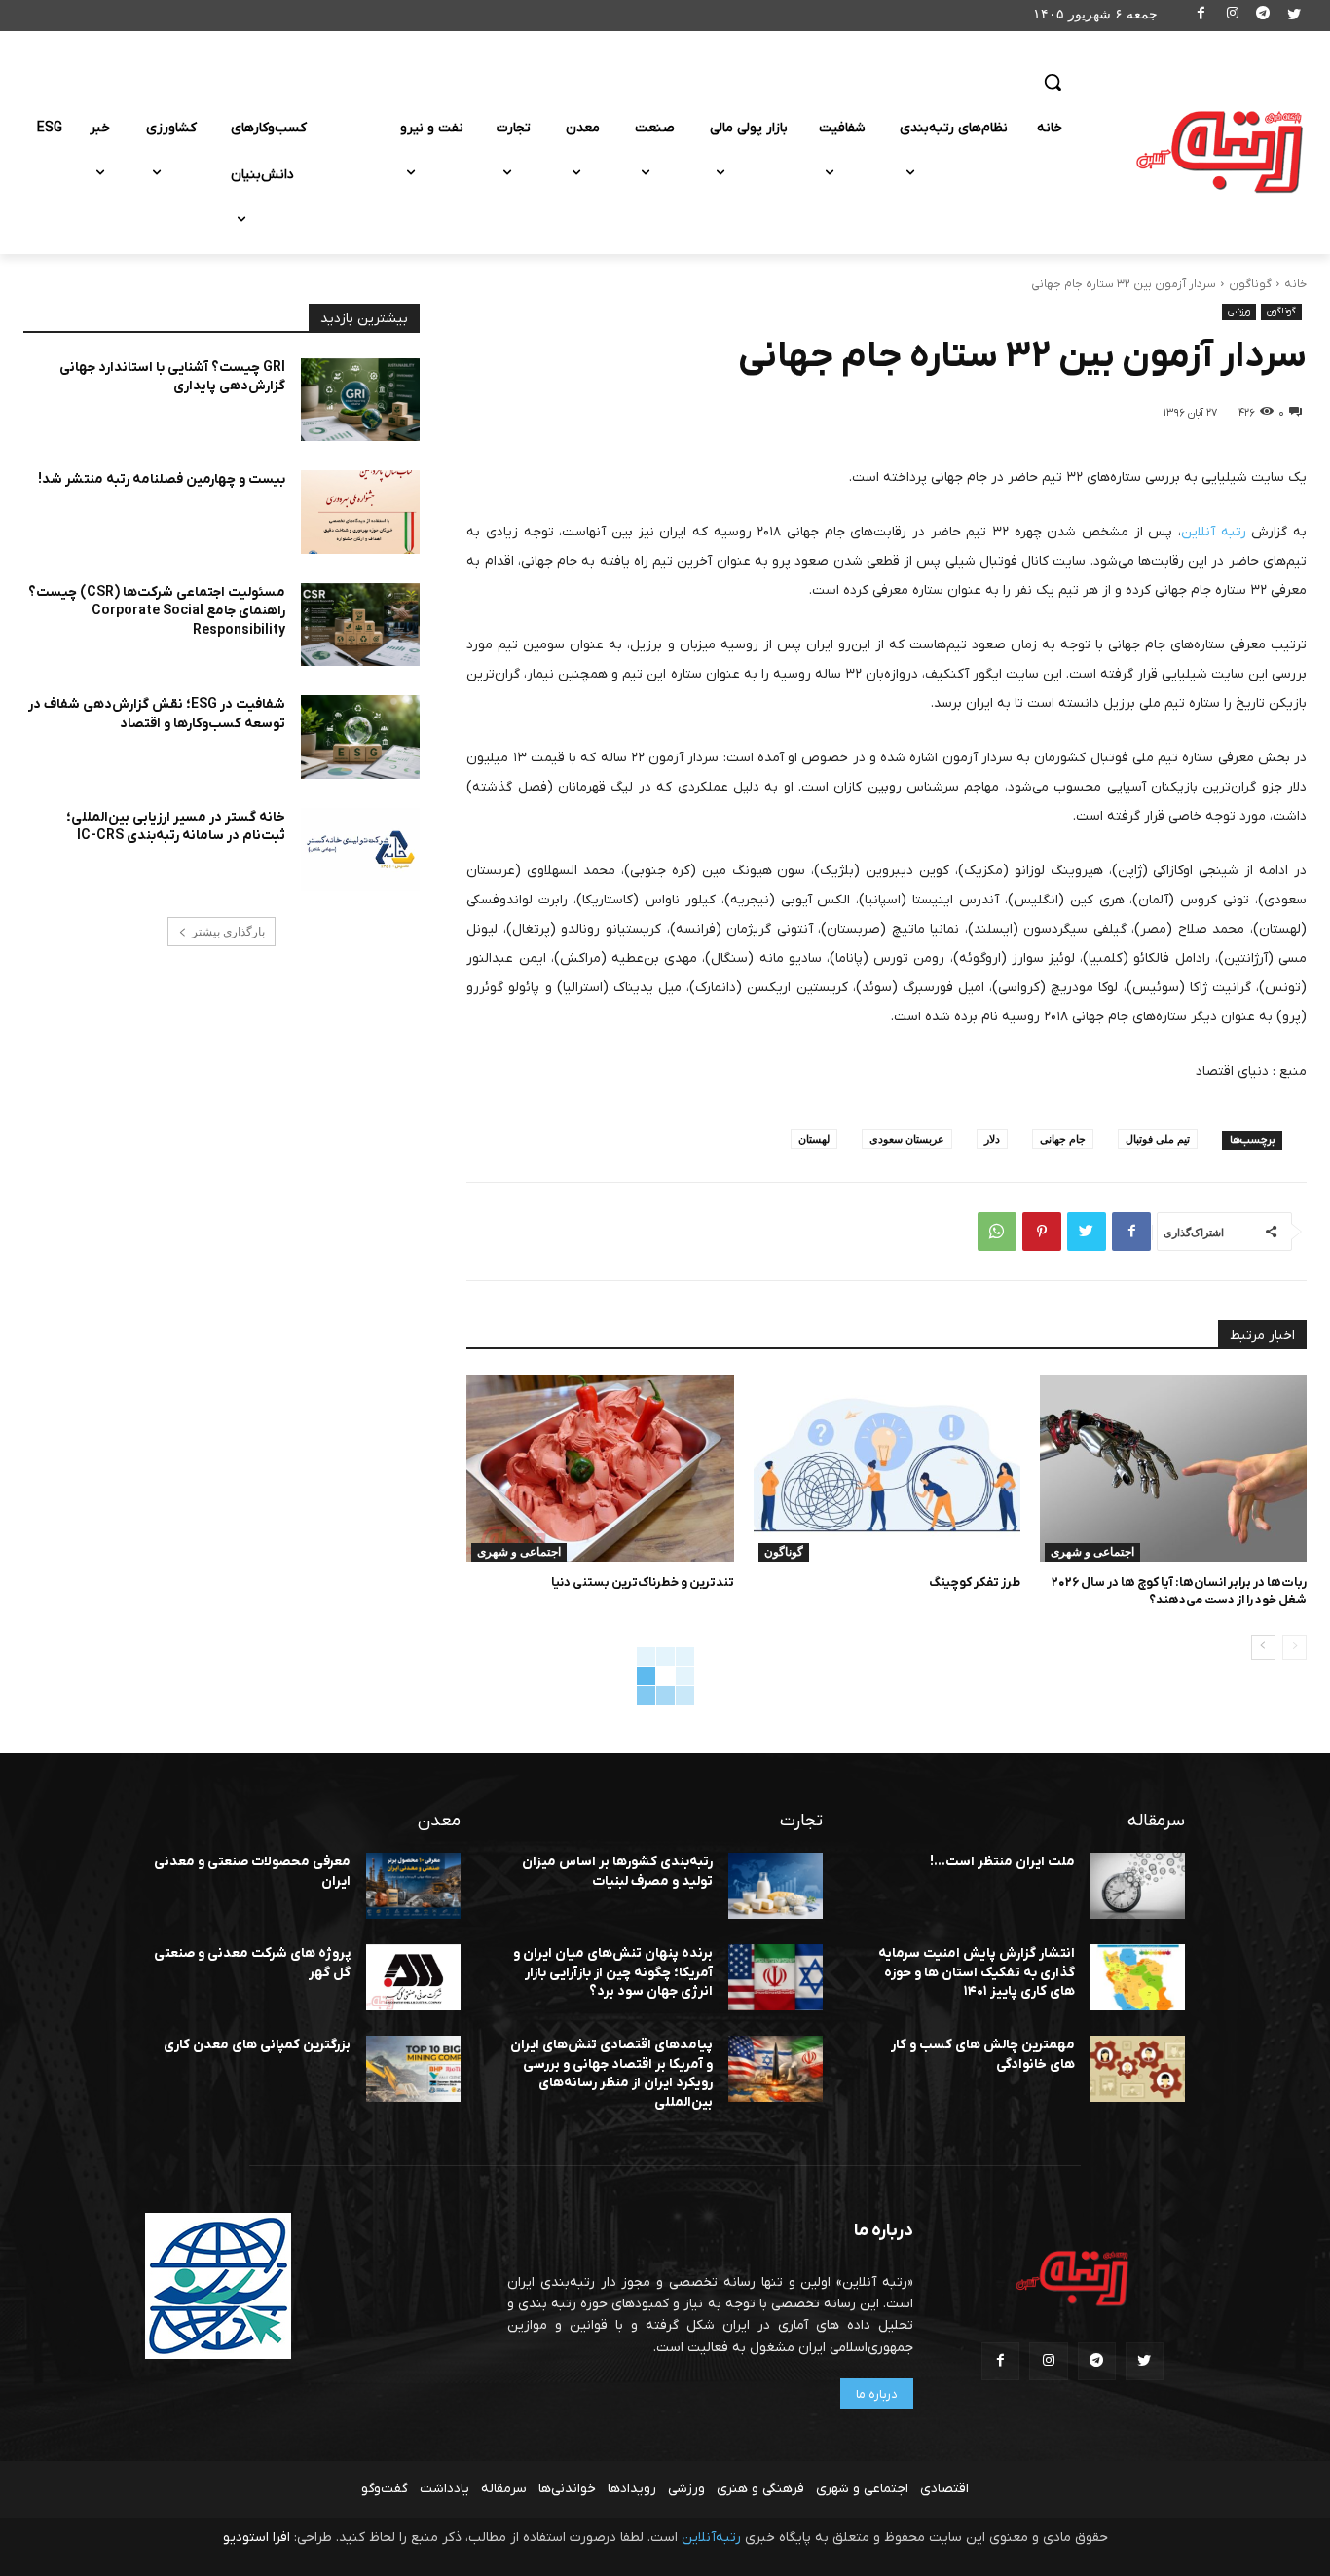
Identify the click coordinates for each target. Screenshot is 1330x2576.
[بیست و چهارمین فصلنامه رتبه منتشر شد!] (360, 512)
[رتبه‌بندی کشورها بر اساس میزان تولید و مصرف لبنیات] (776, 1886)
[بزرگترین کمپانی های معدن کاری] (413, 2069)
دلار (992, 1139)
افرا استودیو (257, 2538)
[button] (1053, 82)
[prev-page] (1294, 1647)
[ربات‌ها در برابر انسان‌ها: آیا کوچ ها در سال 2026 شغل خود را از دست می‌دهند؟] (1173, 1468)
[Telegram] (1263, 16)
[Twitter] (1293, 16)
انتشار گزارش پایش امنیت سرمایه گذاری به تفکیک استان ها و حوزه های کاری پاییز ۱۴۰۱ (977, 1972)
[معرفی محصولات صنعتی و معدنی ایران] (413, 1886)
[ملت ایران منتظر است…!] (1138, 1886)
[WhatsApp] (997, 1232)
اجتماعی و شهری (1092, 1552)
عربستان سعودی (907, 1139)
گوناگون (1250, 284)
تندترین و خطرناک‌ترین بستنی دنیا (643, 1582)
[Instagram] (1232, 16)
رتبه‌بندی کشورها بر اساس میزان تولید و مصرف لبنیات (617, 1872)
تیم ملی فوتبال (1158, 1139)
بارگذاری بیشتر (228, 932)
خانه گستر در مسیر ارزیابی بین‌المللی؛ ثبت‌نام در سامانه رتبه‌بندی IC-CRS (176, 827)
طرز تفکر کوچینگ (975, 1582)
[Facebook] (1202, 16)
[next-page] (1263, 1647)
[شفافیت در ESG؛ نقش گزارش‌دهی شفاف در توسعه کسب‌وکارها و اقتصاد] (360, 737)
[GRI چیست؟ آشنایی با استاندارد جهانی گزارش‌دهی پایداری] (360, 400)
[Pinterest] (1042, 1232)
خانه (1295, 284)
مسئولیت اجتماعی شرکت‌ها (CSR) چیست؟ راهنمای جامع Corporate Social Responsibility (157, 611)
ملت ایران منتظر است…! (1002, 1862)
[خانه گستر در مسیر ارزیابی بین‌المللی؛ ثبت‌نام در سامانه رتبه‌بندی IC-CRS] (360, 850)
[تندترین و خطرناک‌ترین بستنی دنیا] (600, 1468)
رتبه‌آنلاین (711, 2538)
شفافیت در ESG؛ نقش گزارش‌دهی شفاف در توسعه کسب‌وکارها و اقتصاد (157, 714)
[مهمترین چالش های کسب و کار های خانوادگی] (1138, 2069)
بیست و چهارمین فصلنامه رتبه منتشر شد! (162, 479)
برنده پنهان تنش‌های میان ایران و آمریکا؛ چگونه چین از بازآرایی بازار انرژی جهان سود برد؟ (613, 1972)
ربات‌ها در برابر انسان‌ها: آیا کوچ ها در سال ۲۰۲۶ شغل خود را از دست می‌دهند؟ (1179, 1591)
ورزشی (1239, 311)
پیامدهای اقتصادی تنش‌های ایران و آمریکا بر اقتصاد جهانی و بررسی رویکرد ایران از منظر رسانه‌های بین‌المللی (611, 2074)
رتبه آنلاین (1214, 532)
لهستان (814, 1139)
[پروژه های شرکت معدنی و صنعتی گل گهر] (413, 1977)
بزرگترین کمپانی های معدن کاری (257, 2045)
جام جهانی (1063, 1139)
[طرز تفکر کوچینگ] (887, 1468)
